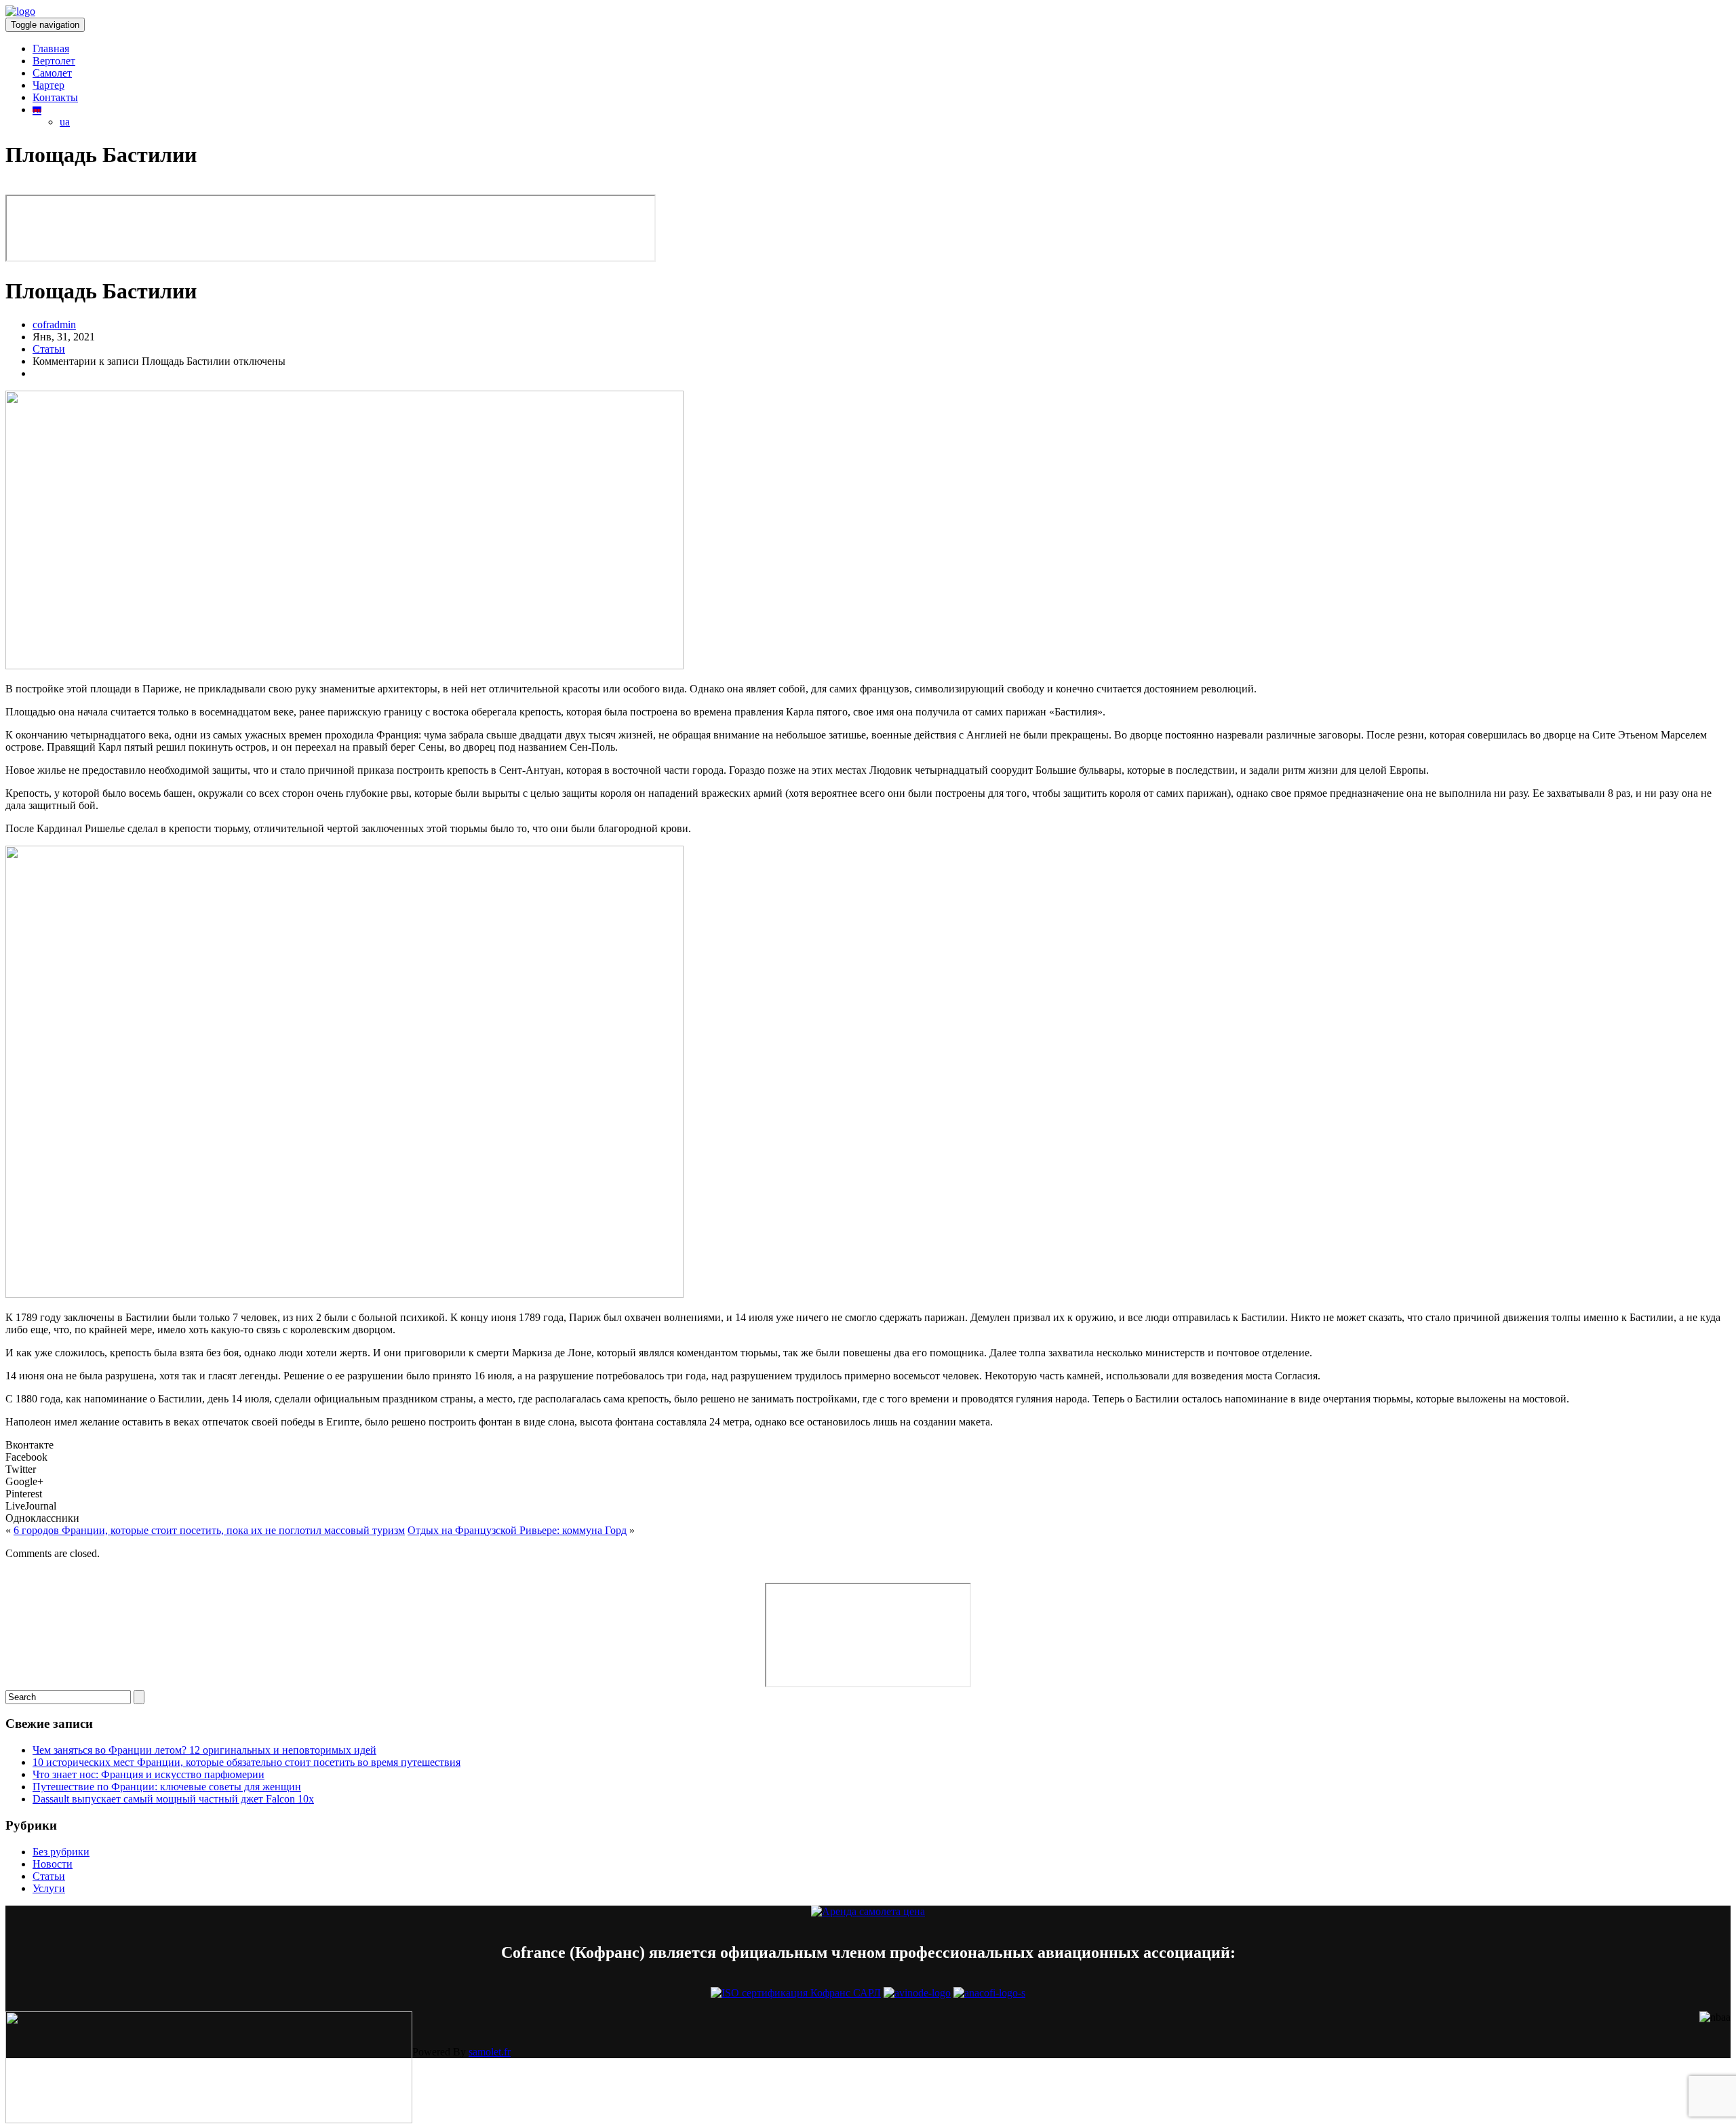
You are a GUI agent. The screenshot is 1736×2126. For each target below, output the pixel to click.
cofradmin (54, 324)
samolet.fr (490, 2052)
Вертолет (54, 61)
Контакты (55, 97)
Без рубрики (61, 1852)
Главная (51, 48)
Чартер (48, 85)
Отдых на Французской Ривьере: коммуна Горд (517, 1530)
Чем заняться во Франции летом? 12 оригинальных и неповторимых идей (204, 1750)
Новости (53, 1864)
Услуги (49, 1888)
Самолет (52, 73)
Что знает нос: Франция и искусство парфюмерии (149, 1774)
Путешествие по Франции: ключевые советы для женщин (167, 1787)
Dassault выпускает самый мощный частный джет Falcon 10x (173, 1799)
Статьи (49, 349)
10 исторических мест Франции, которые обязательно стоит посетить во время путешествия (246, 1762)
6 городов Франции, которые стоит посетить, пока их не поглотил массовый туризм (209, 1530)
